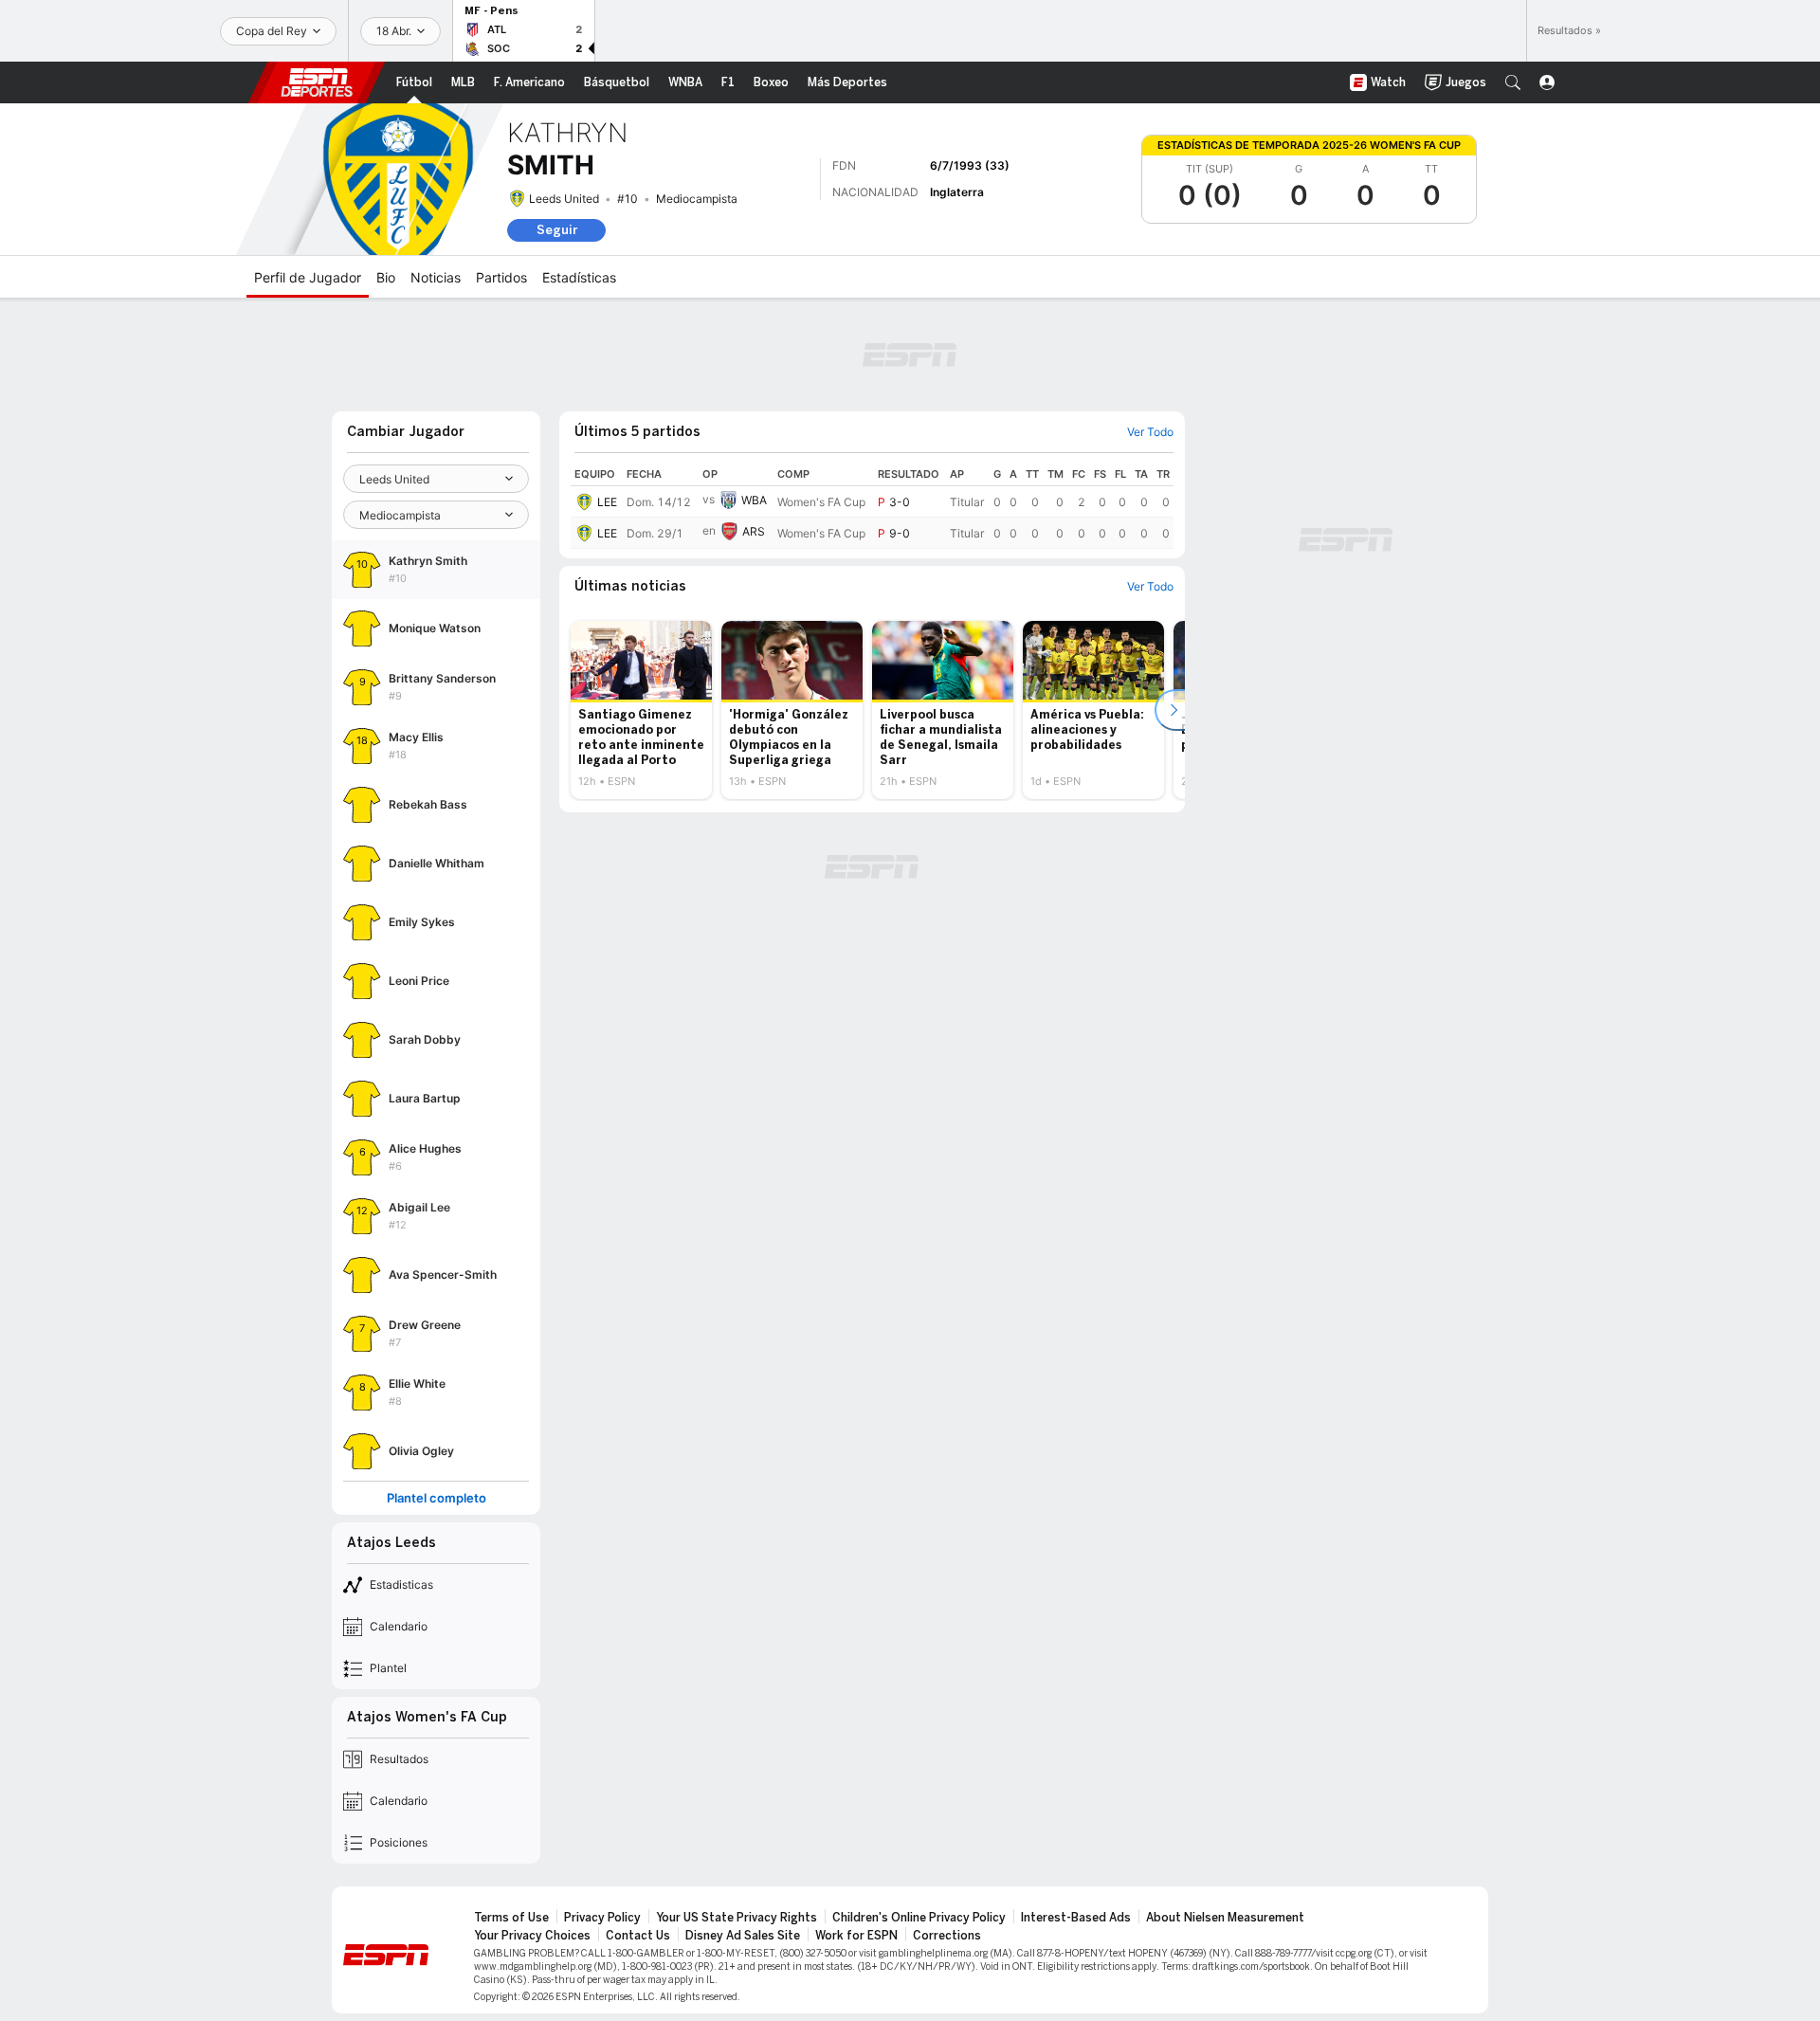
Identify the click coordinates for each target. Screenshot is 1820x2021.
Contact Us (638, 1936)
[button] (1513, 82)
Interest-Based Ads (1076, 1918)
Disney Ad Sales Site (743, 1936)
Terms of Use (511, 1918)
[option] (641, 710)
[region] (872, 506)
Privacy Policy (602, 1918)
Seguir (557, 230)
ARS (754, 531)
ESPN (317, 82)
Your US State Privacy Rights (737, 1918)
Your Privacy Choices (532, 1936)
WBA (754, 500)
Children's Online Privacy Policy (919, 1918)
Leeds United (564, 199)
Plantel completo (437, 1498)
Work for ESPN (856, 1936)
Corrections (947, 1936)
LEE (607, 502)
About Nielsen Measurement (1225, 1918)
